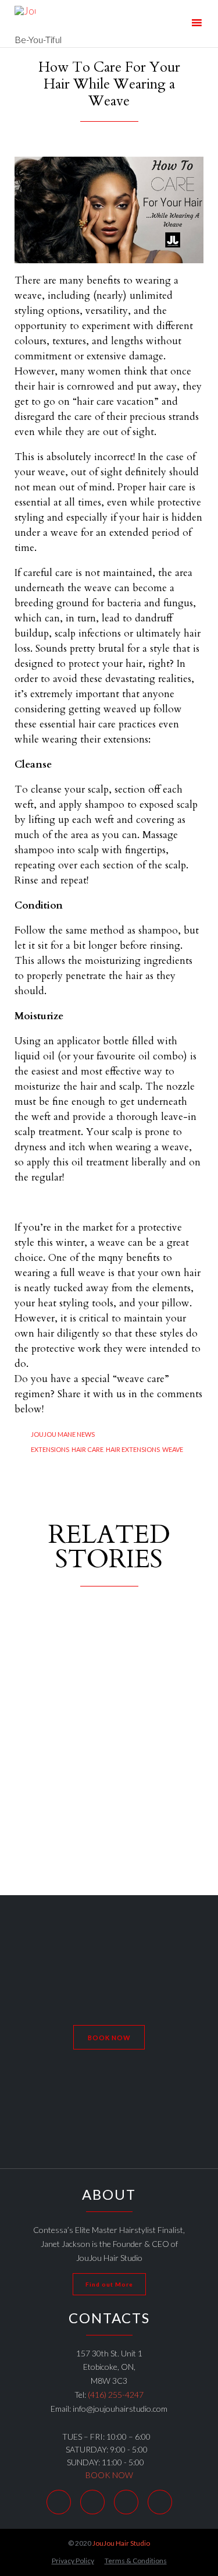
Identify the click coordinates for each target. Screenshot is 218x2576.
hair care (87, 1449)
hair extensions (133, 1449)
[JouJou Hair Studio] (38, 16)
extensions (50, 1449)
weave (173, 1449)
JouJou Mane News (63, 1434)
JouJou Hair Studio (121, 2543)
